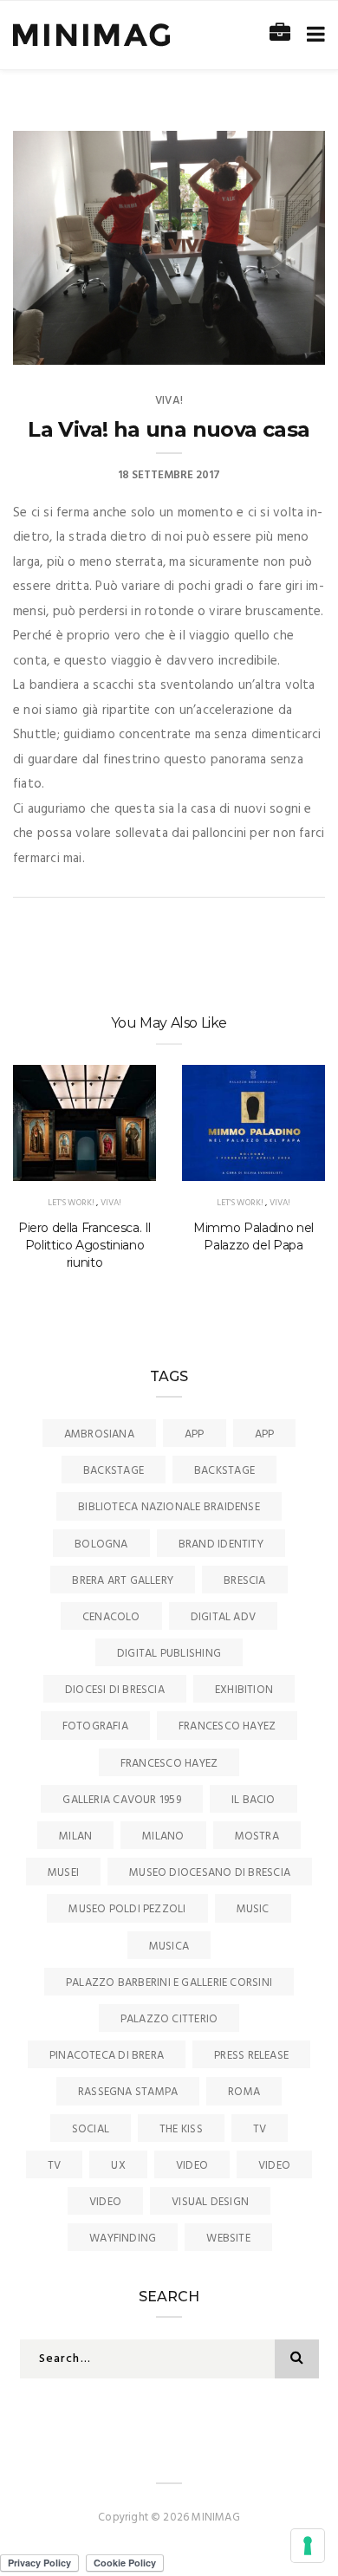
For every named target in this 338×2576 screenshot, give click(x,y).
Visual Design (210, 2202)
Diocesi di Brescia (115, 1690)
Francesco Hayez (227, 1726)
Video (192, 2166)
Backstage (114, 1471)
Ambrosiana (99, 1434)
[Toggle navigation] (312, 35)
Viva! (169, 401)
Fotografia (95, 1726)
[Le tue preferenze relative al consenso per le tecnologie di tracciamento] (308, 2546)
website (228, 2239)
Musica (169, 1947)
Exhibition (244, 1690)
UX (118, 2166)
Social (91, 2129)
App (195, 1434)
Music (253, 1909)
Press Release (251, 2056)
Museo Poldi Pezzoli (127, 1909)
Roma (244, 2092)
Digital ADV (223, 1617)
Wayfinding (123, 2239)
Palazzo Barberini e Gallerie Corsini (169, 1983)
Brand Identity (221, 1544)
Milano (163, 1836)
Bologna (101, 1544)
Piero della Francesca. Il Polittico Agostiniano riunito (84, 1245)
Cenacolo (111, 1617)
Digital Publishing (169, 1654)
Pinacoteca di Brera (107, 2056)
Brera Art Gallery (123, 1581)
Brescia (245, 1581)
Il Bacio (253, 1800)
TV (260, 2129)
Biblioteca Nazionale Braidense (169, 1507)
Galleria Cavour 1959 (122, 1800)
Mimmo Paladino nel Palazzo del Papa (253, 1236)
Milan (75, 1836)
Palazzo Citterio (169, 2019)
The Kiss (181, 2129)
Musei (63, 1873)
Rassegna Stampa (128, 2092)
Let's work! (71, 1203)
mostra (257, 1836)
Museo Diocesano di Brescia (210, 1873)
